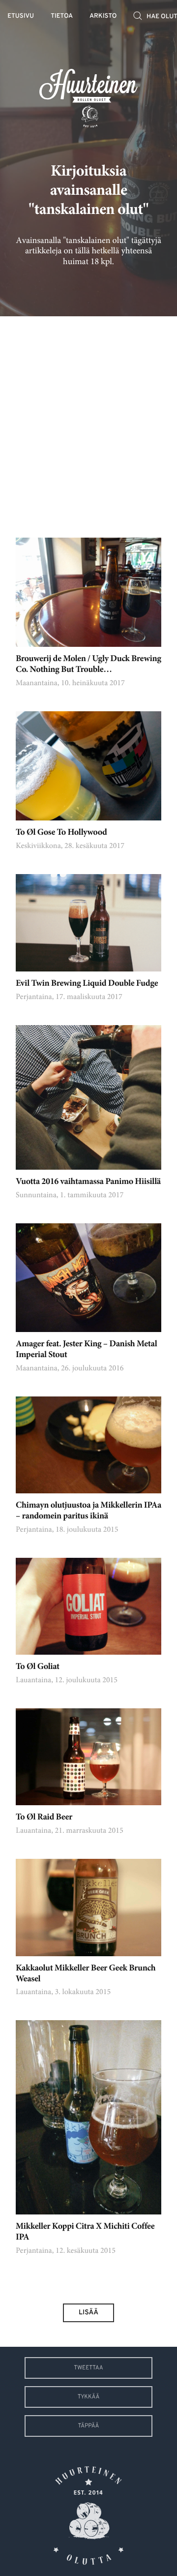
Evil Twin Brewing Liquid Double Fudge (87, 984)
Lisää (88, 2313)
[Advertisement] (88, 420)
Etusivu (21, 16)
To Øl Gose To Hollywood (61, 833)
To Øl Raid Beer (44, 1818)
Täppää (89, 2426)
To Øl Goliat (38, 1667)
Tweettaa (88, 2368)
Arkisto (103, 16)
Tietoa (62, 16)
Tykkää (89, 2397)
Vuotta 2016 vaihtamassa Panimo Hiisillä (88, 1182)
